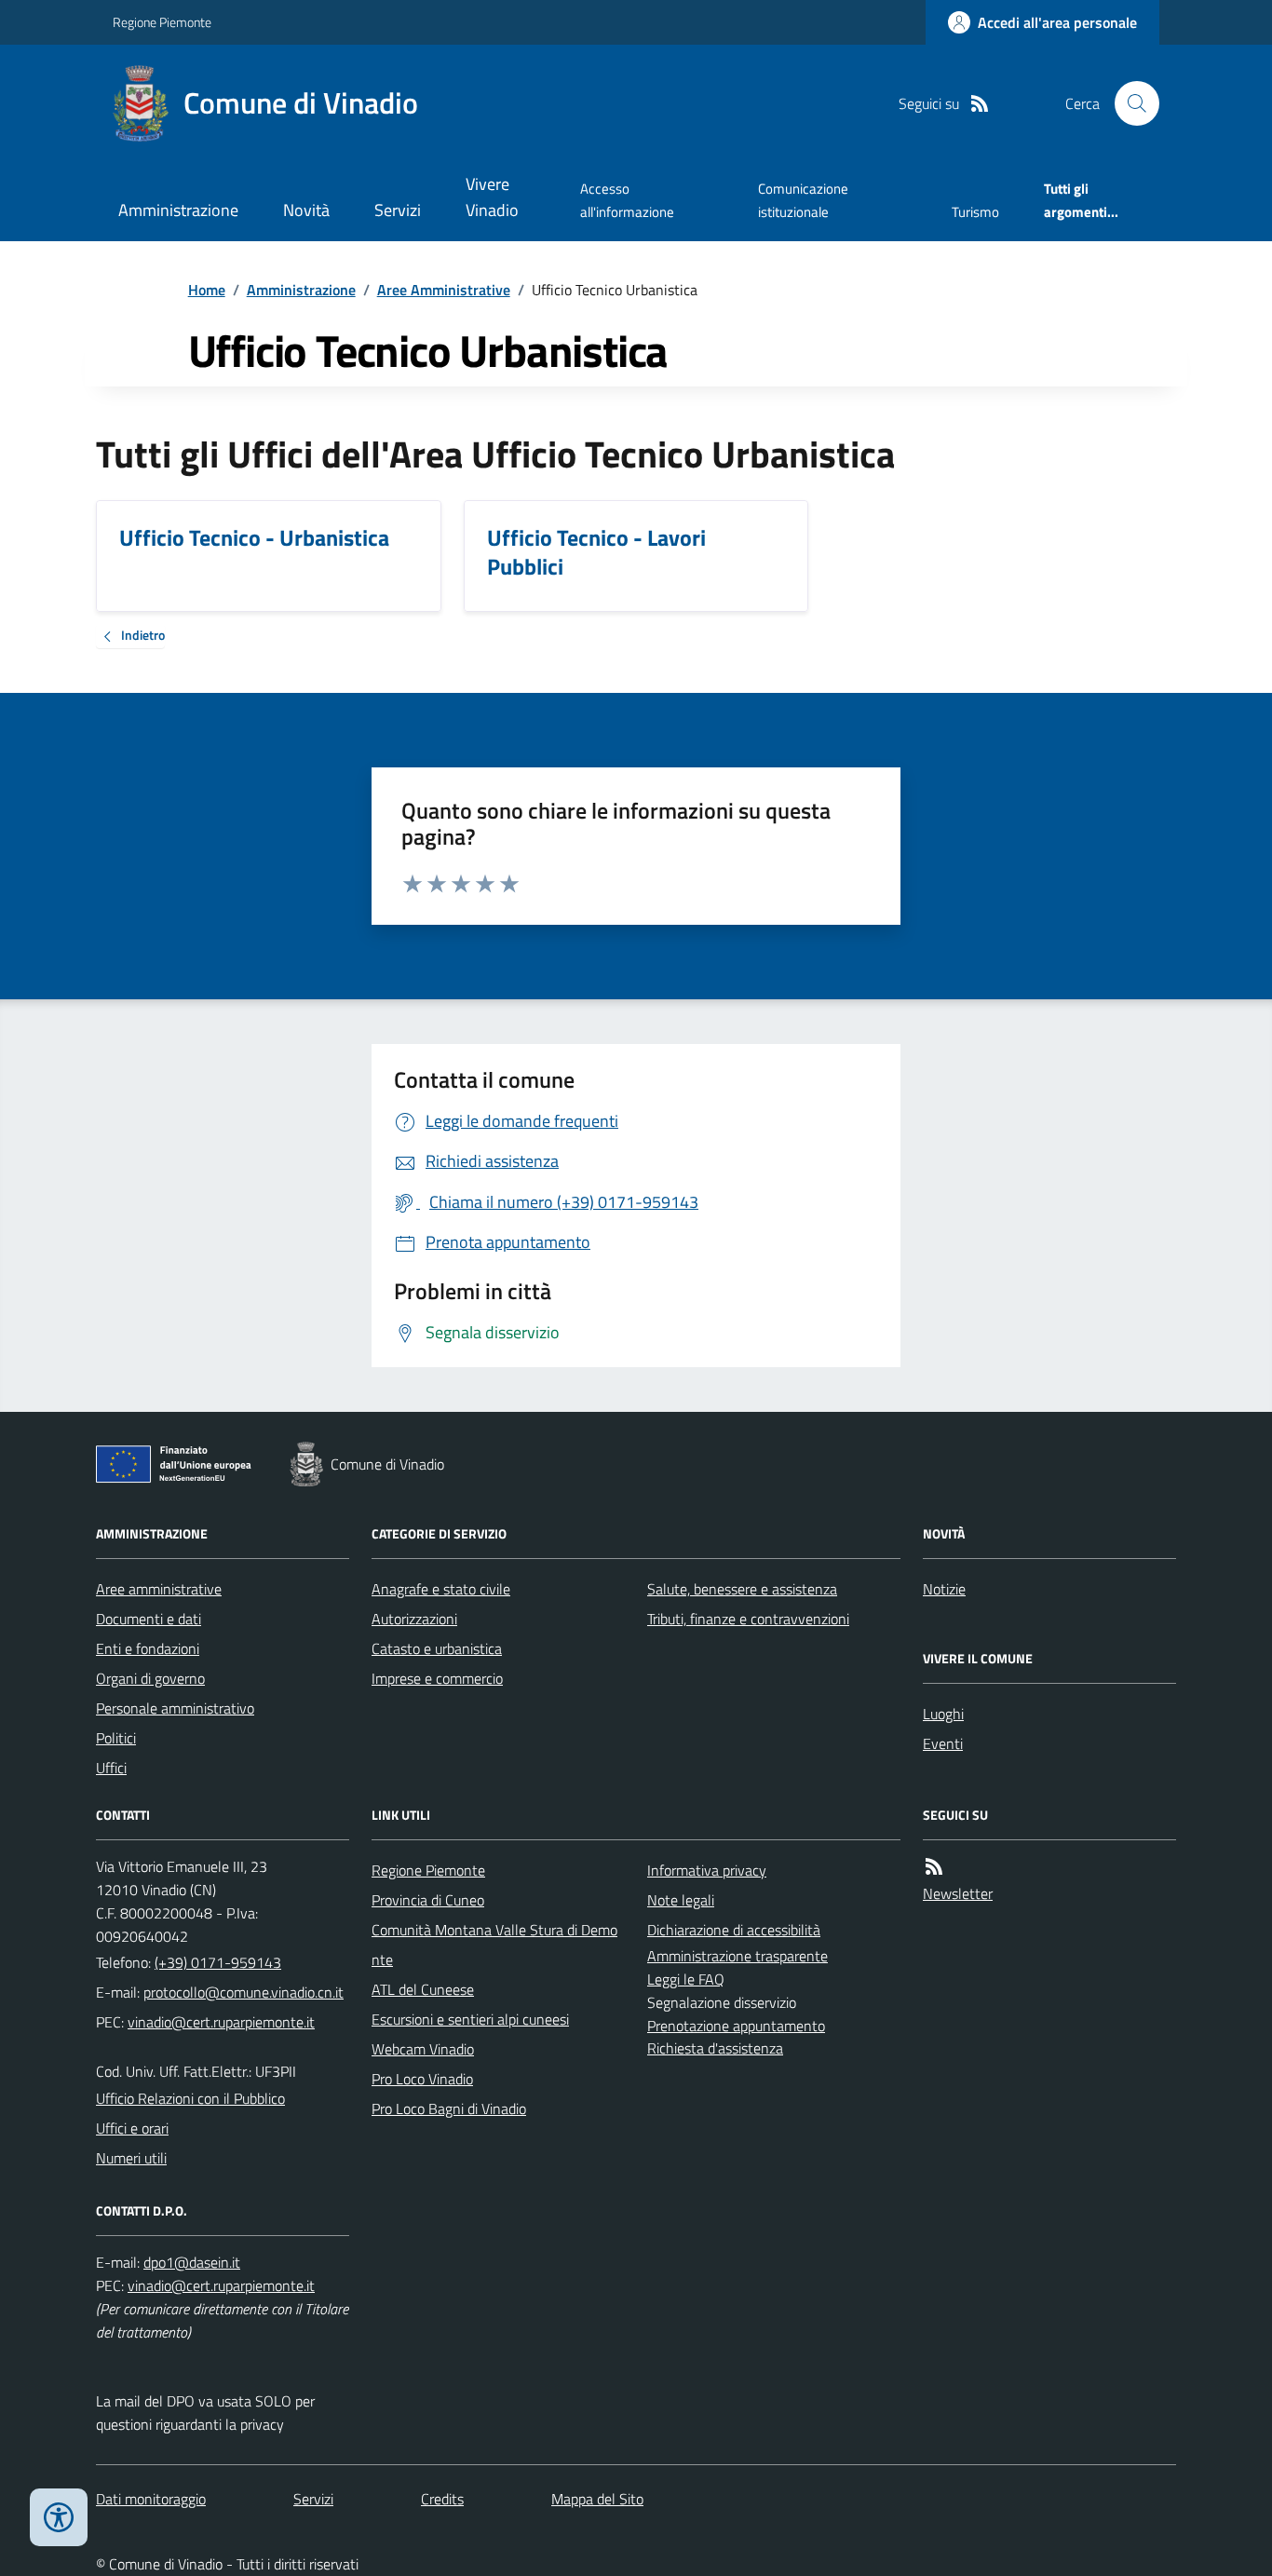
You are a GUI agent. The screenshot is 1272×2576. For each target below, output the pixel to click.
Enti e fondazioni (148, 1648)
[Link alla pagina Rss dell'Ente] (934, 1867)
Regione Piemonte (162, 22)
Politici (116, 1738)
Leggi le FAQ (686, 1979)
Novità (306, 210)
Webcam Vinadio (423, 2049)
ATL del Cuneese (423, 1989)
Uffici (111, 1768)
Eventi (943, 1743)
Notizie (944, 1589)
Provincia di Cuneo (428, 1900)
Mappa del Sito (597, 2499)
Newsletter (958, 1893)
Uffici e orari (132, 2128)
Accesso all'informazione (627, 200)
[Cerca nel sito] (1130, 103)
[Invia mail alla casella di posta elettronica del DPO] (192, 2263)
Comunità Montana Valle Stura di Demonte (494, 1945)
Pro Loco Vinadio (422, 2079)
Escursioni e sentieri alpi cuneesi (470, 2019)
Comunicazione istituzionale (803, 200)
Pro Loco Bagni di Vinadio (449, 2108)
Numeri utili (131, 2158)
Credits (442, 2499)
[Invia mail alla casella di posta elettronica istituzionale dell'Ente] (244, 1992)
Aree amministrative (159, 1589)
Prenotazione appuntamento (736, 2026)
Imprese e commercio (437, 1678)
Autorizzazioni (414, 1619)
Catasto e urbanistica (437, 1648)
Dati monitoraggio (151, 2499)
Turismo (975, 212)
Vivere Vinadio (492, 197)
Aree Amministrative (444, 290)
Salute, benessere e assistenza (742, 1589)
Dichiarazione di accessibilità (734, 1930)
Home (207, 290)
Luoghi (943, 1714)
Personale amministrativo (175, 1708)
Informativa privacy (707, 1870)
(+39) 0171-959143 (218, 1962)
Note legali (681, 1900)
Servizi (398, 210)
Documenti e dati (149, 1619)
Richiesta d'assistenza (715, 2048)
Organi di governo (150, 1678)
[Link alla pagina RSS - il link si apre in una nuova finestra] (980, 104)
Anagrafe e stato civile (441, 1589)
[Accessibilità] (59, 2517)
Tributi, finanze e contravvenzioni (748, 1619)
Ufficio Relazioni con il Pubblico (190, 2098)
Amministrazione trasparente (737, 1956)
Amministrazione (178, 210)
